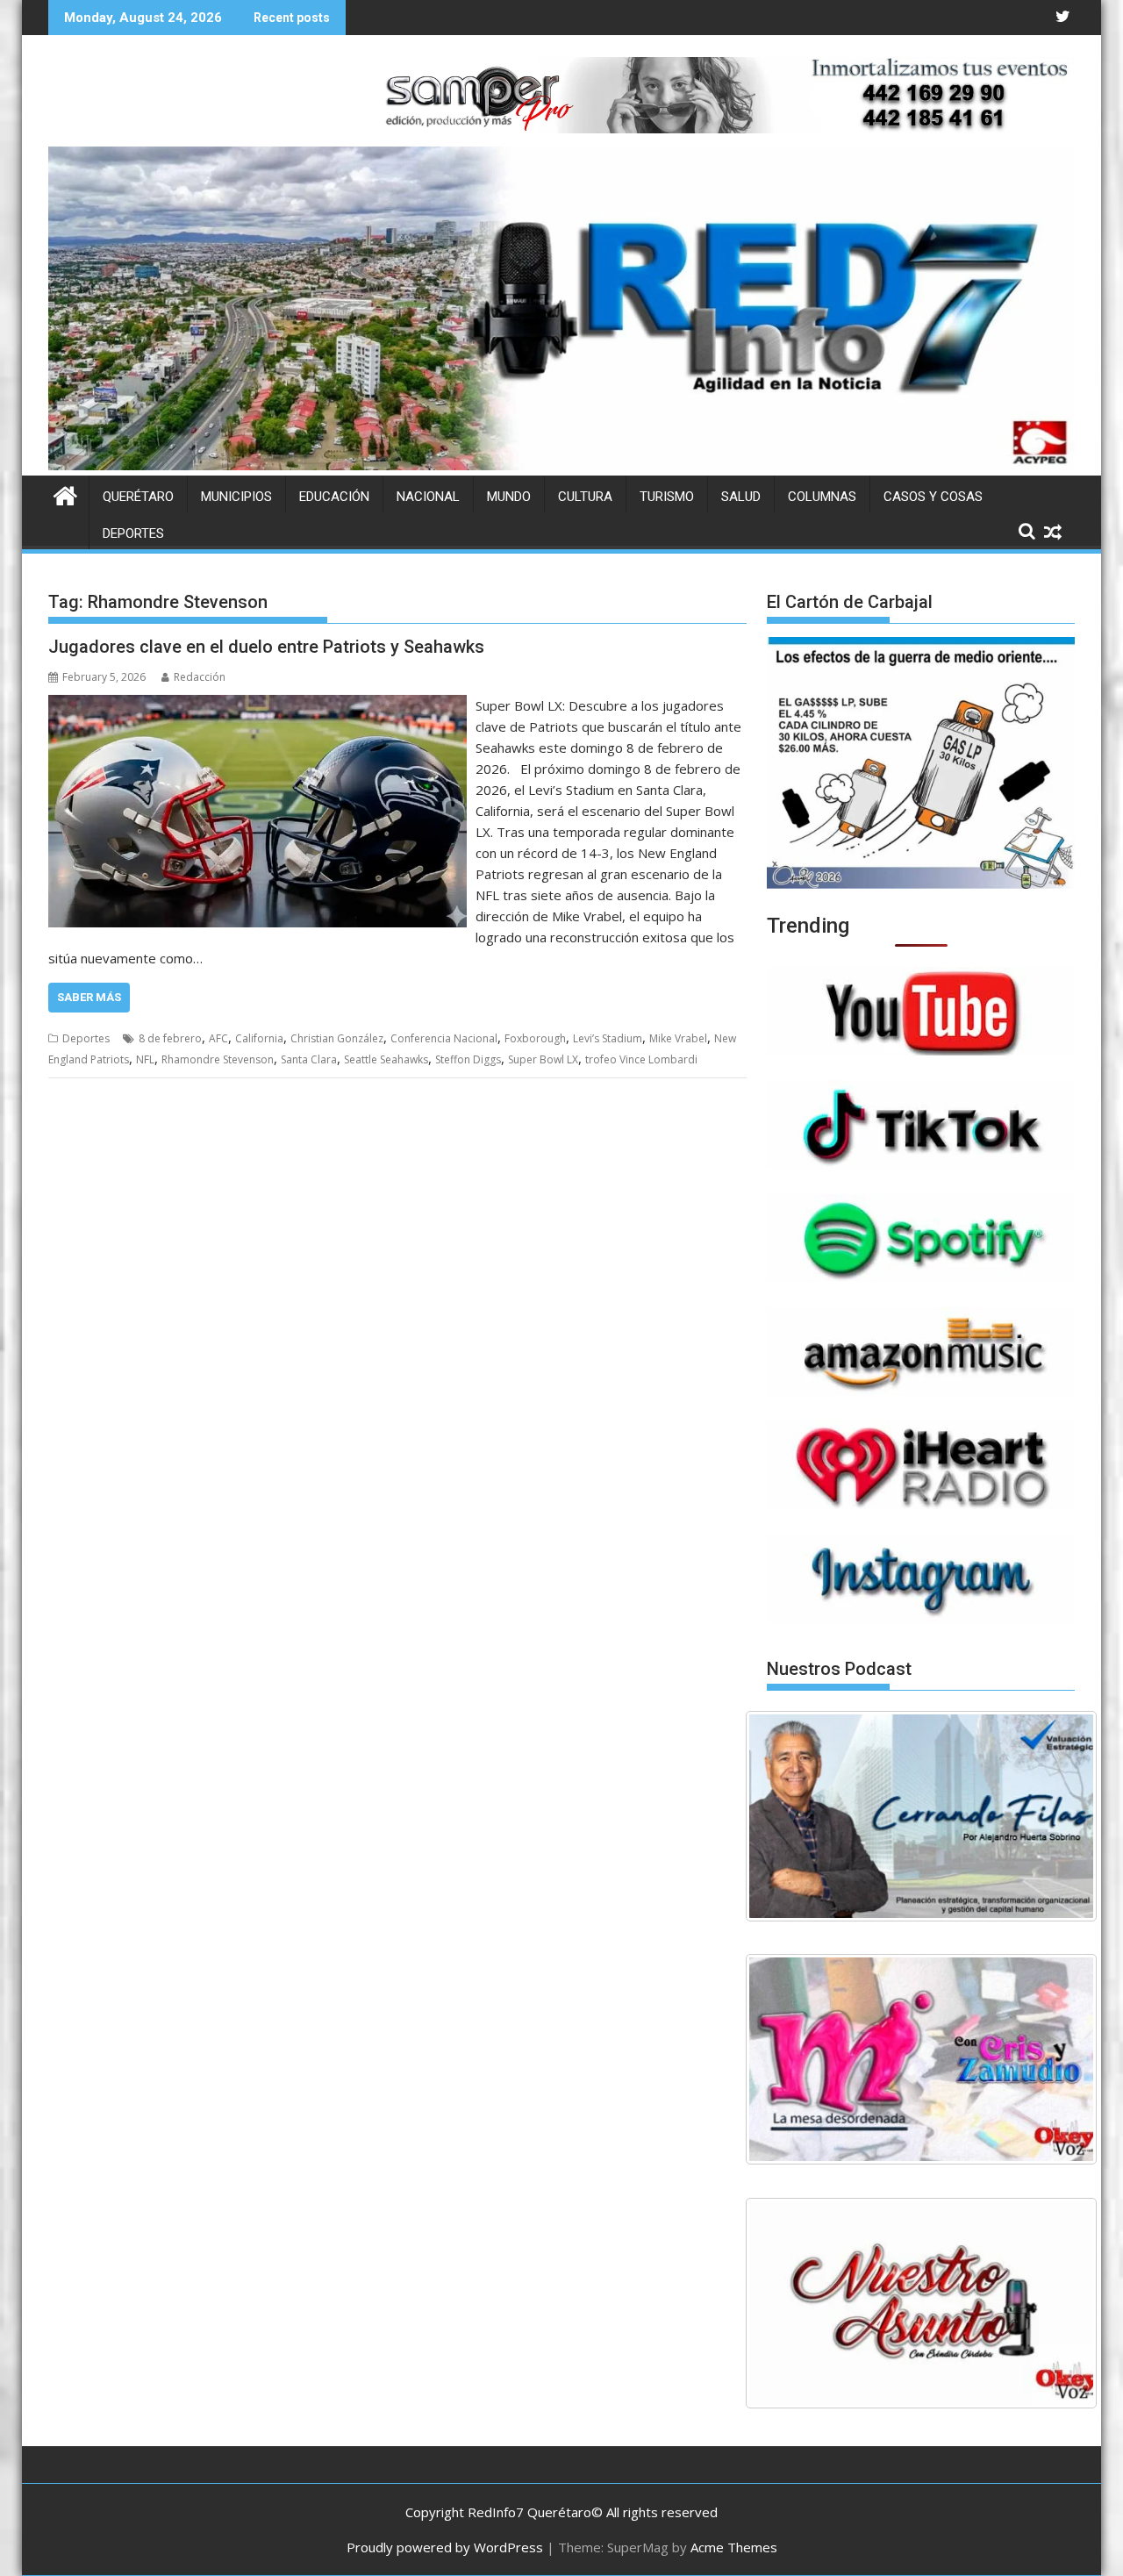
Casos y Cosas (933, 497)
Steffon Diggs (468, 1059)
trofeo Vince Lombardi (641, 1059)
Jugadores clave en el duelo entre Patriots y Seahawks (266, 647)
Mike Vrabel (678, 1038)
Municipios (236, 497)
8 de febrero (170, 1038)
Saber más (89, 997)
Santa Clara (309, 1059)
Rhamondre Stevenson (218, 1059)
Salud (741, 497)
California (259, 1038)
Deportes (133, 533)
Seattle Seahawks (386, 1059)
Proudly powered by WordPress (445, 2547)
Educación (334, 497)
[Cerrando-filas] (921, 1816)
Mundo (509, 497)
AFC (218, 1038)
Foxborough (535, 1038)
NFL (145, 1059)
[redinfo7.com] (561, 465)
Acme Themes (734, 2547)
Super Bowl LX (543, 1059)
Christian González (337, 1038)
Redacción (200, 677)
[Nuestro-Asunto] (921, 2303)
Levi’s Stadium (608, 1038)
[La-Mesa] (921, 2059)
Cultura (585, 497)
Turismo (667, 497)
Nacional (428, 497)
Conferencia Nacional (444, 1038)
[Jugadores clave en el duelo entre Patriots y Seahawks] (258, 705)
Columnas (822, 497)
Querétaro (138, 497)
